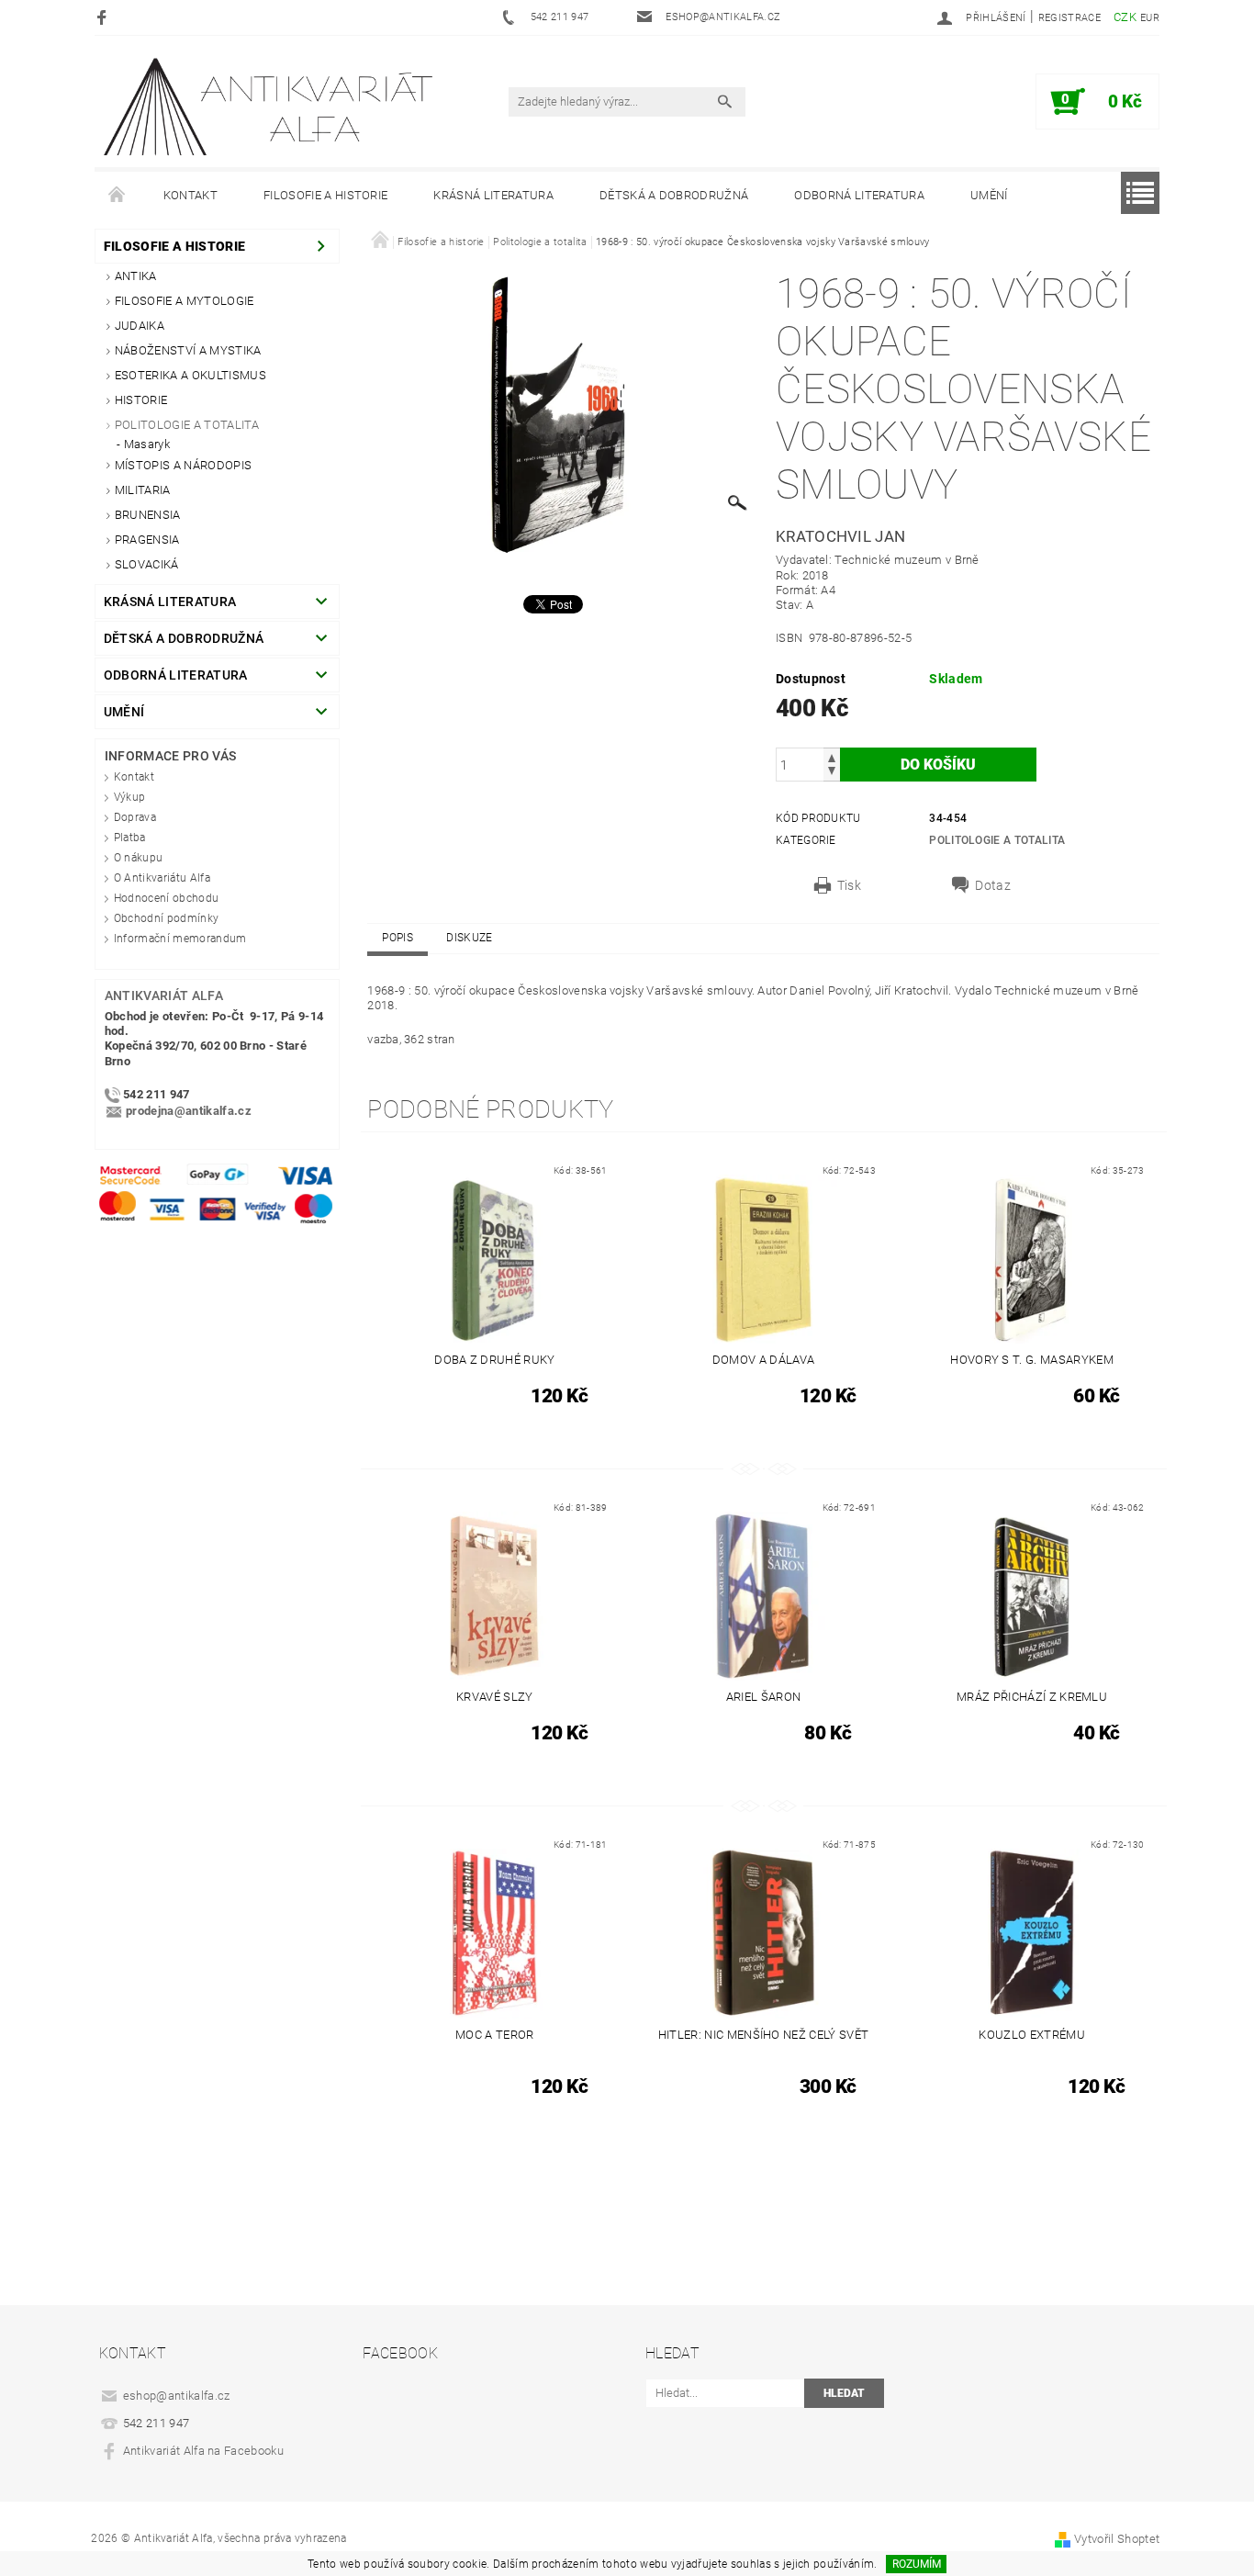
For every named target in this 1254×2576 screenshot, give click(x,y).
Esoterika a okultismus (190, 375)
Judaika (140, 326)
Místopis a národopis (183, 465)
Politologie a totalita (187, 425)
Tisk (849, 885)
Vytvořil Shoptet (1117, 2539)
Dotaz (993, 885)
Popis (397, 938)
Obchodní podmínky (166, 918)
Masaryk (147, 444)
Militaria (143, 490)
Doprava (135, 817)
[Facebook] (104, 17)
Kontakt (190, 195)
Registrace (1069, 18)
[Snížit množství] (832, 773)
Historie (141, 400)
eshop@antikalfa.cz (177, 2396)
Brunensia (148, 515)
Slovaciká (147, 564)
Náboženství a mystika (188, 350)
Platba (130, 838)
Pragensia (147, 540)
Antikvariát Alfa (164, 996)
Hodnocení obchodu (166, 898)
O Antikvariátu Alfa (162, 878)
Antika (136, 276)
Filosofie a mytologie (185, 301)
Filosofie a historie (325, 195)
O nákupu (139, 858)
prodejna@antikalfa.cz (189, 1111)
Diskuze (469, 938)
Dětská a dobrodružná (674, 195)
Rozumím (917, 2564)
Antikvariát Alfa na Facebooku (203, 2451)
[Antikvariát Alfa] (270, 107)
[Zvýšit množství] (832, 756)
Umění (989, 195)
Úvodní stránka (118, 196)
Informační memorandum (180, 939)
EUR (1150, 18)
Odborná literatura (859, 195)
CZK (1125, 17)
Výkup (130, 797)
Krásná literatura (493, 195)
